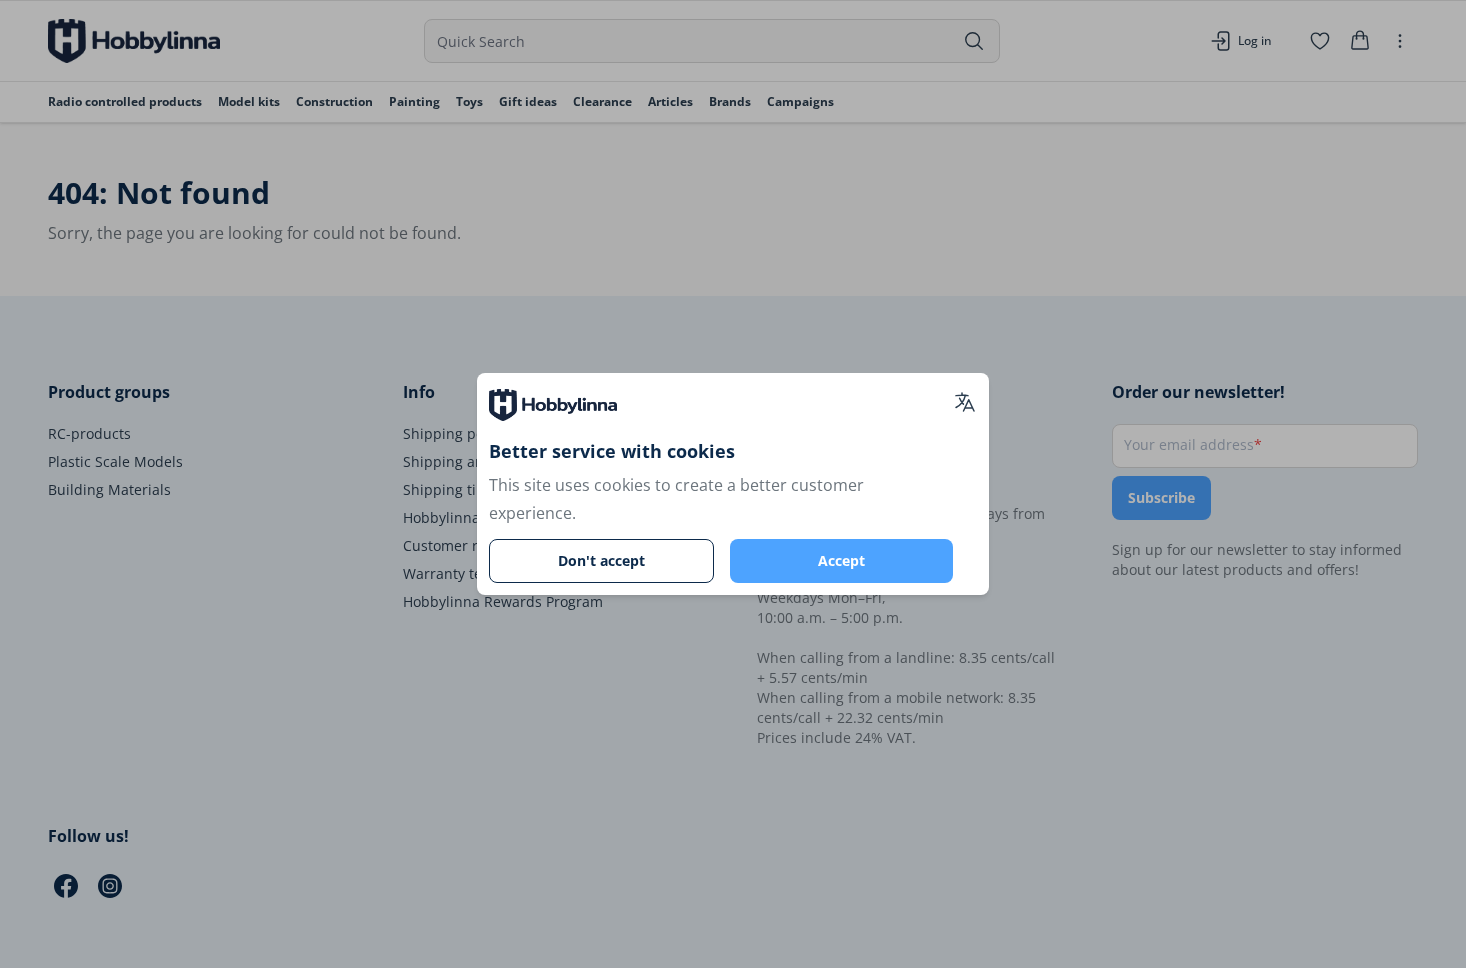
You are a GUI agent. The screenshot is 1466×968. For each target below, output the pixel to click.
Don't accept (601, 560)
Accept (841, 560)
